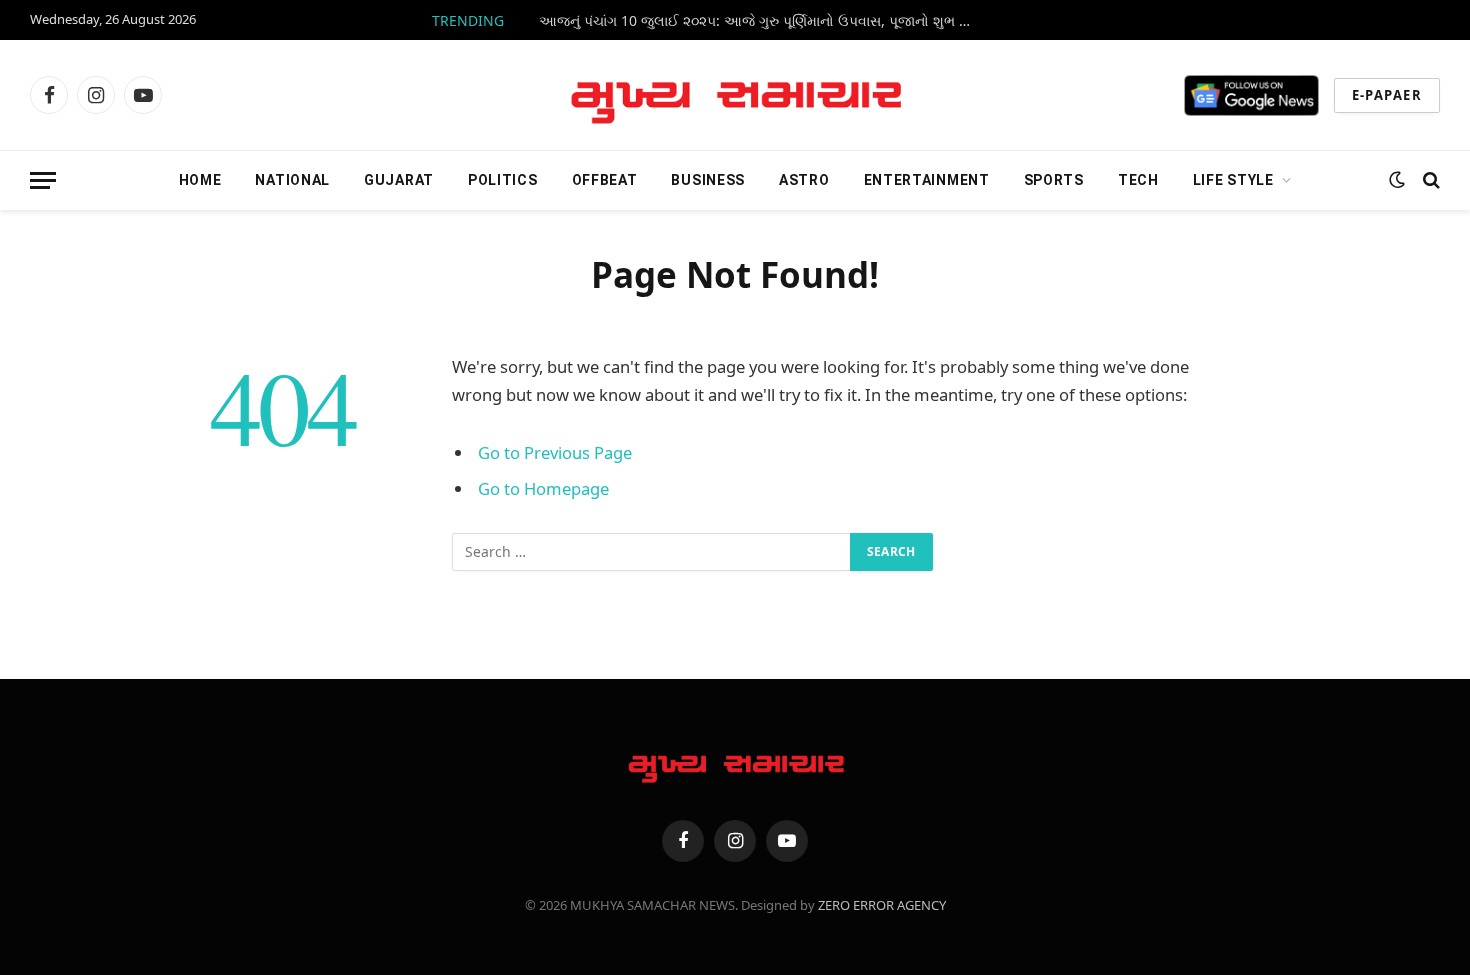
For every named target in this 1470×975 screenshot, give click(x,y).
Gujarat (399, 180)
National (292, 180)
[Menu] (43, 180)
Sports (1054, 180)
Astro (804, 180)
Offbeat (605, 180)
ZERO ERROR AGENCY (882, 905)
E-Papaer (1387, 95)
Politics (503, 180)
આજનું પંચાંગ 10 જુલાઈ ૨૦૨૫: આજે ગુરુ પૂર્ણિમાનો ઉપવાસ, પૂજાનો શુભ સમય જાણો (764, 21)
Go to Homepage (543, 488)
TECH (1138, 180)
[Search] (1429, 180)
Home (200, 180)
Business (708, 180)
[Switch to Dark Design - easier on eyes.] (1397, 180)
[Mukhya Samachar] (735, 95)
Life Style (1233, 180)
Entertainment (927, 180)
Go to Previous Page (555, 452)
